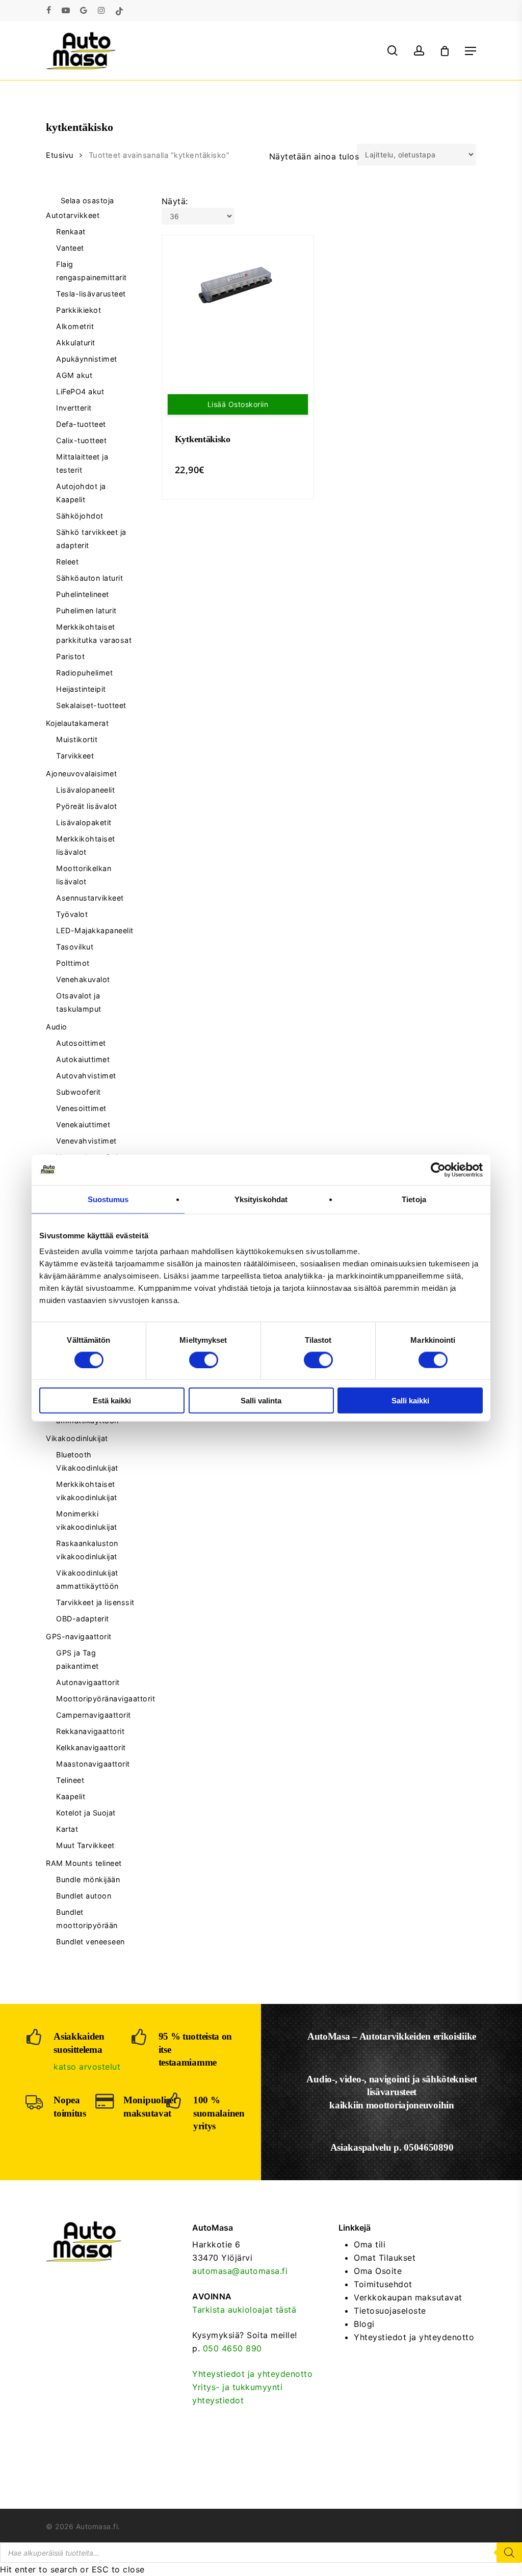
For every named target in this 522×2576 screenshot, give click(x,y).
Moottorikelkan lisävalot (84, 875)
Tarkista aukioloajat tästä (244, 2310)
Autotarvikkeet (73, 215)
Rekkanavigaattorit (90, 1731)
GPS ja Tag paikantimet (77, 1659)
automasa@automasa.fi (240, 2271)
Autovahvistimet (86, 1076)
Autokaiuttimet (83, 1059)
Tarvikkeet (75, 756)
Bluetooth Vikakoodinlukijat (87, 1461)
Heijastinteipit (81, 689)
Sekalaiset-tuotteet (91, 705)
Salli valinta (261, 1401)
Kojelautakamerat (77, 723)
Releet (67, 562)
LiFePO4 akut (80, 391)
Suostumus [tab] (108, 1199)
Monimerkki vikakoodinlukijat (87, 1520)
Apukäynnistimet (87, 359)
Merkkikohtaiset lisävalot (86, 845)
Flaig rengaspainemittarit (92, 271)
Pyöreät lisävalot (87, 806)
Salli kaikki (410, 1401)
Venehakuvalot (83, 979)
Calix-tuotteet (81, 440)
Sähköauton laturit (89, 578)
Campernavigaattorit (94, 1715)
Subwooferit (79, 1092)
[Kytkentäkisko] (238, 286)
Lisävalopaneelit (85, 790)
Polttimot (73, 963)
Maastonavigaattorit (93, 1764)
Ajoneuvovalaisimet (81, 774)
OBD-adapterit (83, 1619)
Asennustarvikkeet (90, 898)
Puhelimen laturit (86, 611)
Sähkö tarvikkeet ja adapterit (91, 539)
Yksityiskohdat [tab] (261, 1199)
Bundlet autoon (84, 1896)
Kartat (67, 1829)
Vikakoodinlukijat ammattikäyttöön (87, 1579)
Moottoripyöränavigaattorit (96, 1699)
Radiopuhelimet (84, 673)
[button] (471, 51)
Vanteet (70, 248)
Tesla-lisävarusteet (91, 294)
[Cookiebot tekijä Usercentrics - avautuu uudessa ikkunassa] (438, 1170)
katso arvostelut (87, 2067)
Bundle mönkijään (88, 1879)
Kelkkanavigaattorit (91, 1747)
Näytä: (175, 201)
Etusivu (60, 155)
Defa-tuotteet (81, 424)
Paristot (70, 656)
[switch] (204, 1360)
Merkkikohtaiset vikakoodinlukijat (87, 1491)
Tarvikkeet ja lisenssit (95, 1602)
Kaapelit (71, 1796)
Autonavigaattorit (88, 1682)
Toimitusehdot (383, 2284)
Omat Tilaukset (385, 2258)
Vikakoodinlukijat (77, 1438)
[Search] (509, 2553)
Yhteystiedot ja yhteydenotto (252, 2374)
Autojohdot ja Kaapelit (81, 493)
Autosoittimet (81, 1043)
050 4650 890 (232, 2348)
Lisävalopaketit (84, 822)
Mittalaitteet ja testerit (82, 463)
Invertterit (74, 408)
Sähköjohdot (80, 516)
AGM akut (74, 375)
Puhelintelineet (83, 594)
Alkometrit (75, 326)
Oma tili (370, 2244)
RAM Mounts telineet (84, 1863)
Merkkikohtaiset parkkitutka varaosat (94, 633)
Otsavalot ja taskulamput (79, 1002)
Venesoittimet (81, 1108)
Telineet (70, 1780)
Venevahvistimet (86, 1141)
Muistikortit (77, 739)
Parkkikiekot (79, 310)
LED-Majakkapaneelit (95, 930)
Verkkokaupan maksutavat (408, 2297)
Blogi (364, 2324)
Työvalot (72, 914)
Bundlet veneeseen (90, 1942)
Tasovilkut (75, 947)
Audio (57, 1027)
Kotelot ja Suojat (86, 1813)
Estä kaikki (112, 1401)
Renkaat (71, 232)
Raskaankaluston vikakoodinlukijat (87, 1550)
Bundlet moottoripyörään (87, 1919)
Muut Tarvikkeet (85, 1845)
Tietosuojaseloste (390, 2311)
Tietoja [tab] (414, 1199)
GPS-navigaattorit (79, 1636)
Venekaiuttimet (83, 1124)
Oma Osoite (378, 2271)
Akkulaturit (76, 343)
